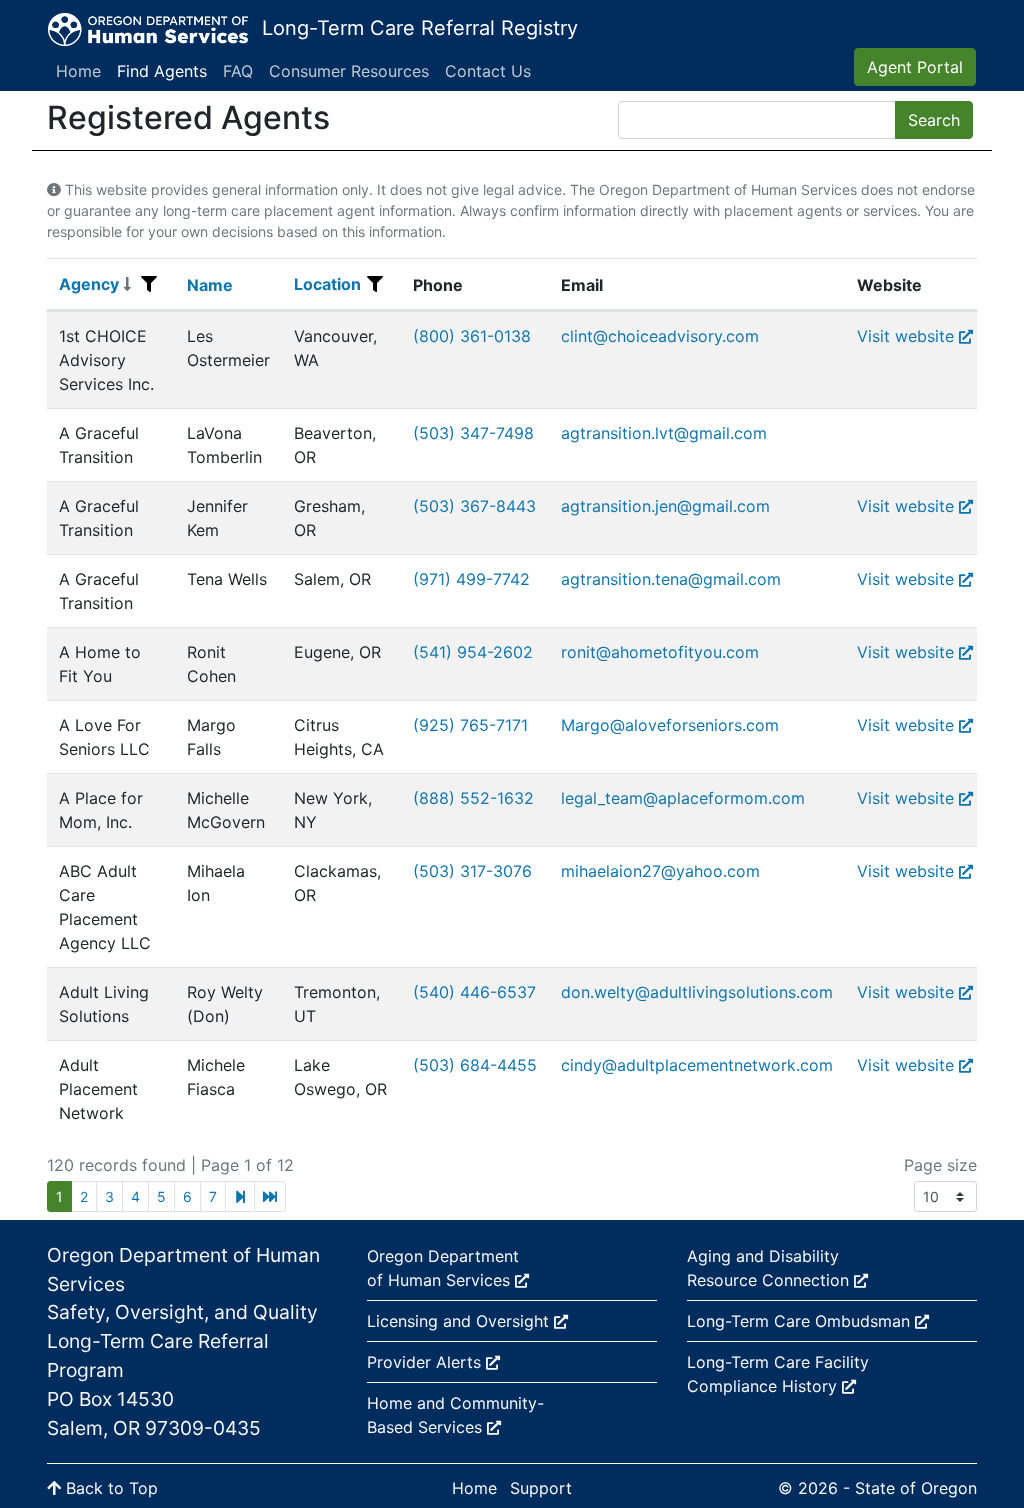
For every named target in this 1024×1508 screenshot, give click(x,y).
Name (210, 285)
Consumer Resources (349, 71)
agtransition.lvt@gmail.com (664, 433)
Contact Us (488, 71)
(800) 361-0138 (472, 336)
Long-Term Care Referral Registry (420, 28)
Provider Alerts (426, 1362)
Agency (89, 284)
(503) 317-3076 (472, 871)
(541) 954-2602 (473, 652)
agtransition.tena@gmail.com (671, 579)
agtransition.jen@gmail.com (665, 506)
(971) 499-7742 (471, 579)
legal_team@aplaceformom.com (683, 798)
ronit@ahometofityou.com (660, 652)
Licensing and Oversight (460, 1321)
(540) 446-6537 (474, 992)
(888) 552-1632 (473, 798)
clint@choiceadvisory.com (660, 336)
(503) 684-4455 (475, 1065)
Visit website (905, 336)
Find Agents (162, 71)
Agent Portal (915, 67)
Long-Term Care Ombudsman (801, 1321)
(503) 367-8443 (474, 506)
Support (541, 1488)
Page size (940, 1165)
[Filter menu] (149, 284)
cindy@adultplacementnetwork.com (697, 1065)
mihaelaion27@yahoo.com (660, 871)
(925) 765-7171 (470, 725)
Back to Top (109, 1488)
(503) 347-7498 (473, 433)
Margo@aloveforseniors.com (670, 725)
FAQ (238, 71)
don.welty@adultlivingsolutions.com (697, 992)
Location (327, 284)
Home (78, 71)
